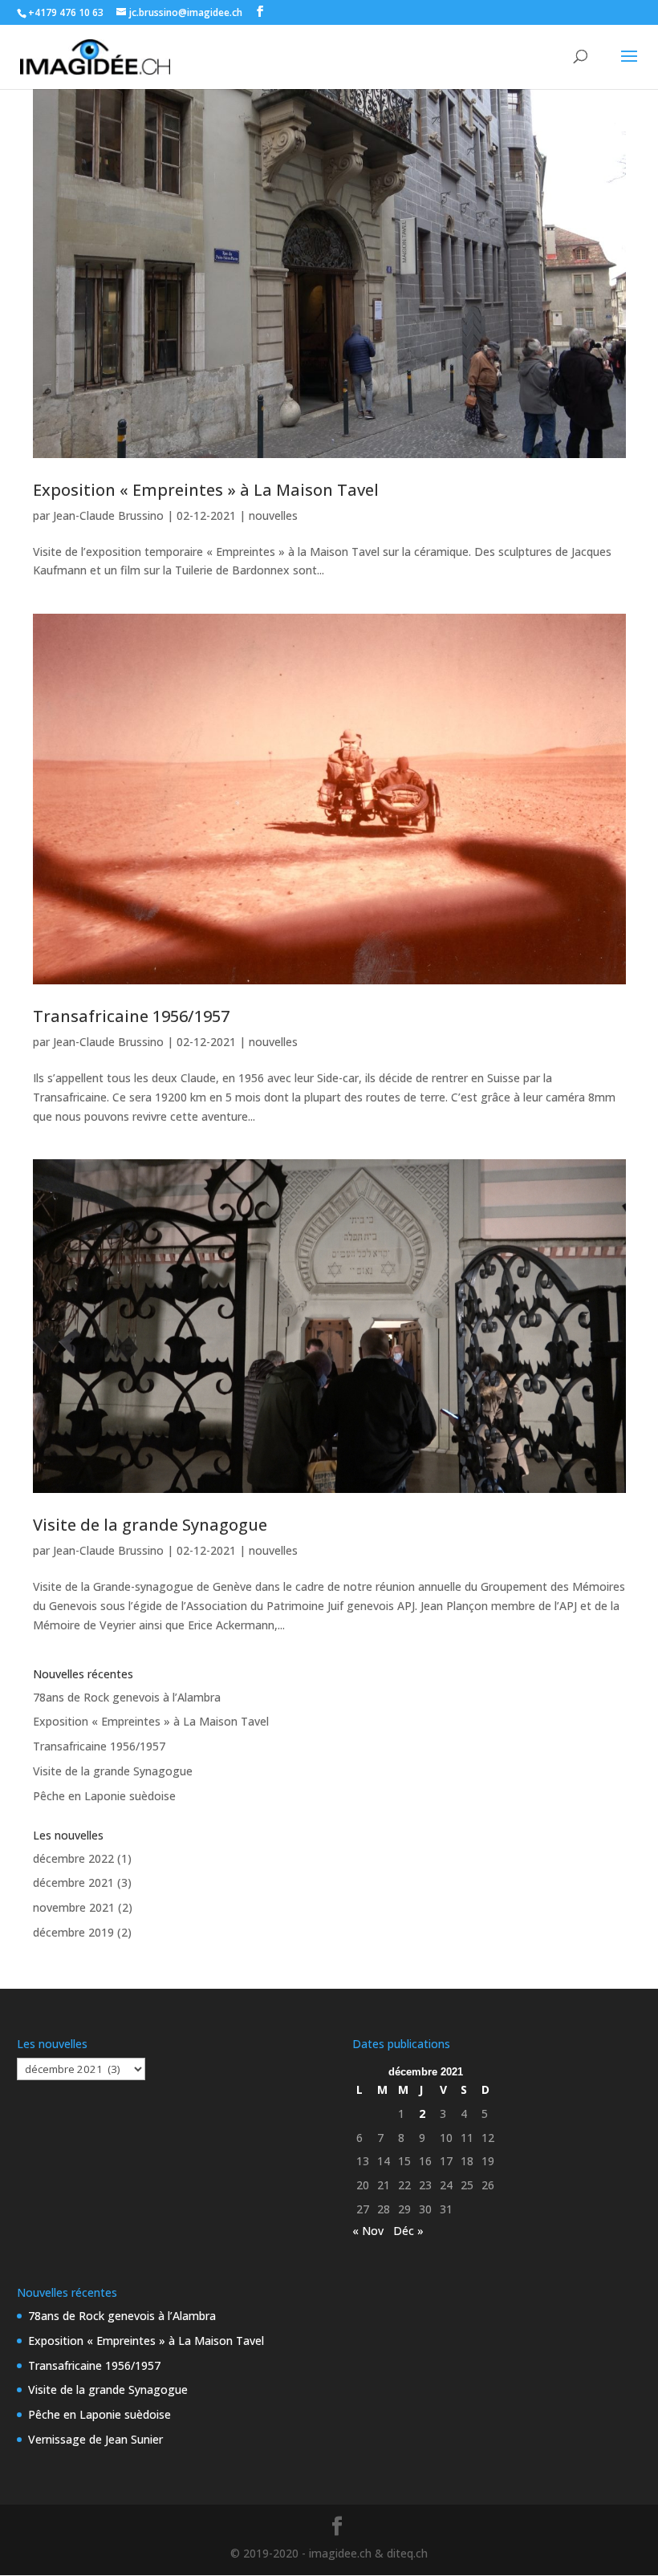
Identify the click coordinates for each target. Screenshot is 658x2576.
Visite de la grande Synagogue (150, 1525)
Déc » (408, 2231)
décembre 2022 (73, 1858)
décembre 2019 (73, 1932)
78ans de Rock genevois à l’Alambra (127, 1697)
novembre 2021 (74, 1907)
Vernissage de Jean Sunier (95, 2439)
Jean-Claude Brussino (108, 515)
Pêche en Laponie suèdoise (104, 1796)
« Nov (368, 2231)
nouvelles (273, 515)
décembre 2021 (73, 1882)
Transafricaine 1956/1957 (131, 1016)
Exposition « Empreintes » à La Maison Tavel (206, 490)
